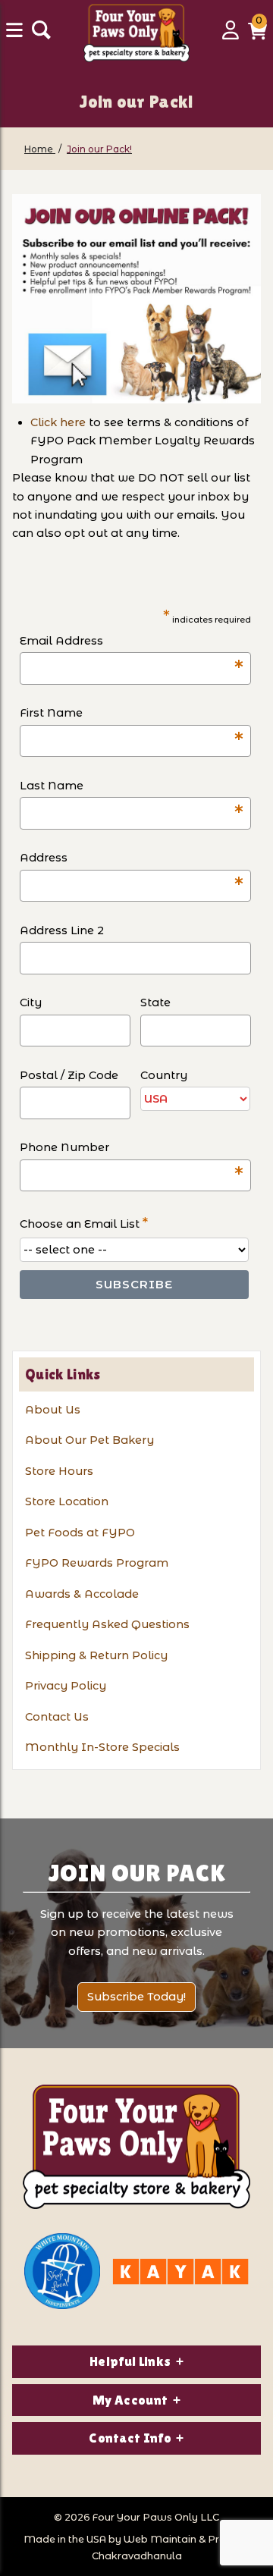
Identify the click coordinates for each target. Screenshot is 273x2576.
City (31, 1002)
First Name (132, 714)
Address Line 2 (62, 930)
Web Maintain (160, 2539)
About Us (53, 1410)
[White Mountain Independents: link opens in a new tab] (62, 2271)
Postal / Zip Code (69, 1075)
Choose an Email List (84, 1223)
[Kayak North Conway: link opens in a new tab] (180, 2272)
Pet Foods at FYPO (80, 1533)
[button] (257, 36)
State (155, 1002)
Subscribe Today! (136, 1997)
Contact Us (57, 1717)
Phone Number (132, 1148)
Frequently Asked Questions (107, 1624)
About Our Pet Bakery (89, 1440)
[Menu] (16, 36)
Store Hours (59, 1471)
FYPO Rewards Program (97, 1563)
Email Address (132, 642)
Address (132, 859)
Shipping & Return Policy (96, 1655)
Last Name (132, 787)
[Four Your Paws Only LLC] (136, 2147)
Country (164, 1075)
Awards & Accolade (82, 1594)
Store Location (67, 1501)
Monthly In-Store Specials (102, 1747)
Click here (58, 422)
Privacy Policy (66, 1686)
